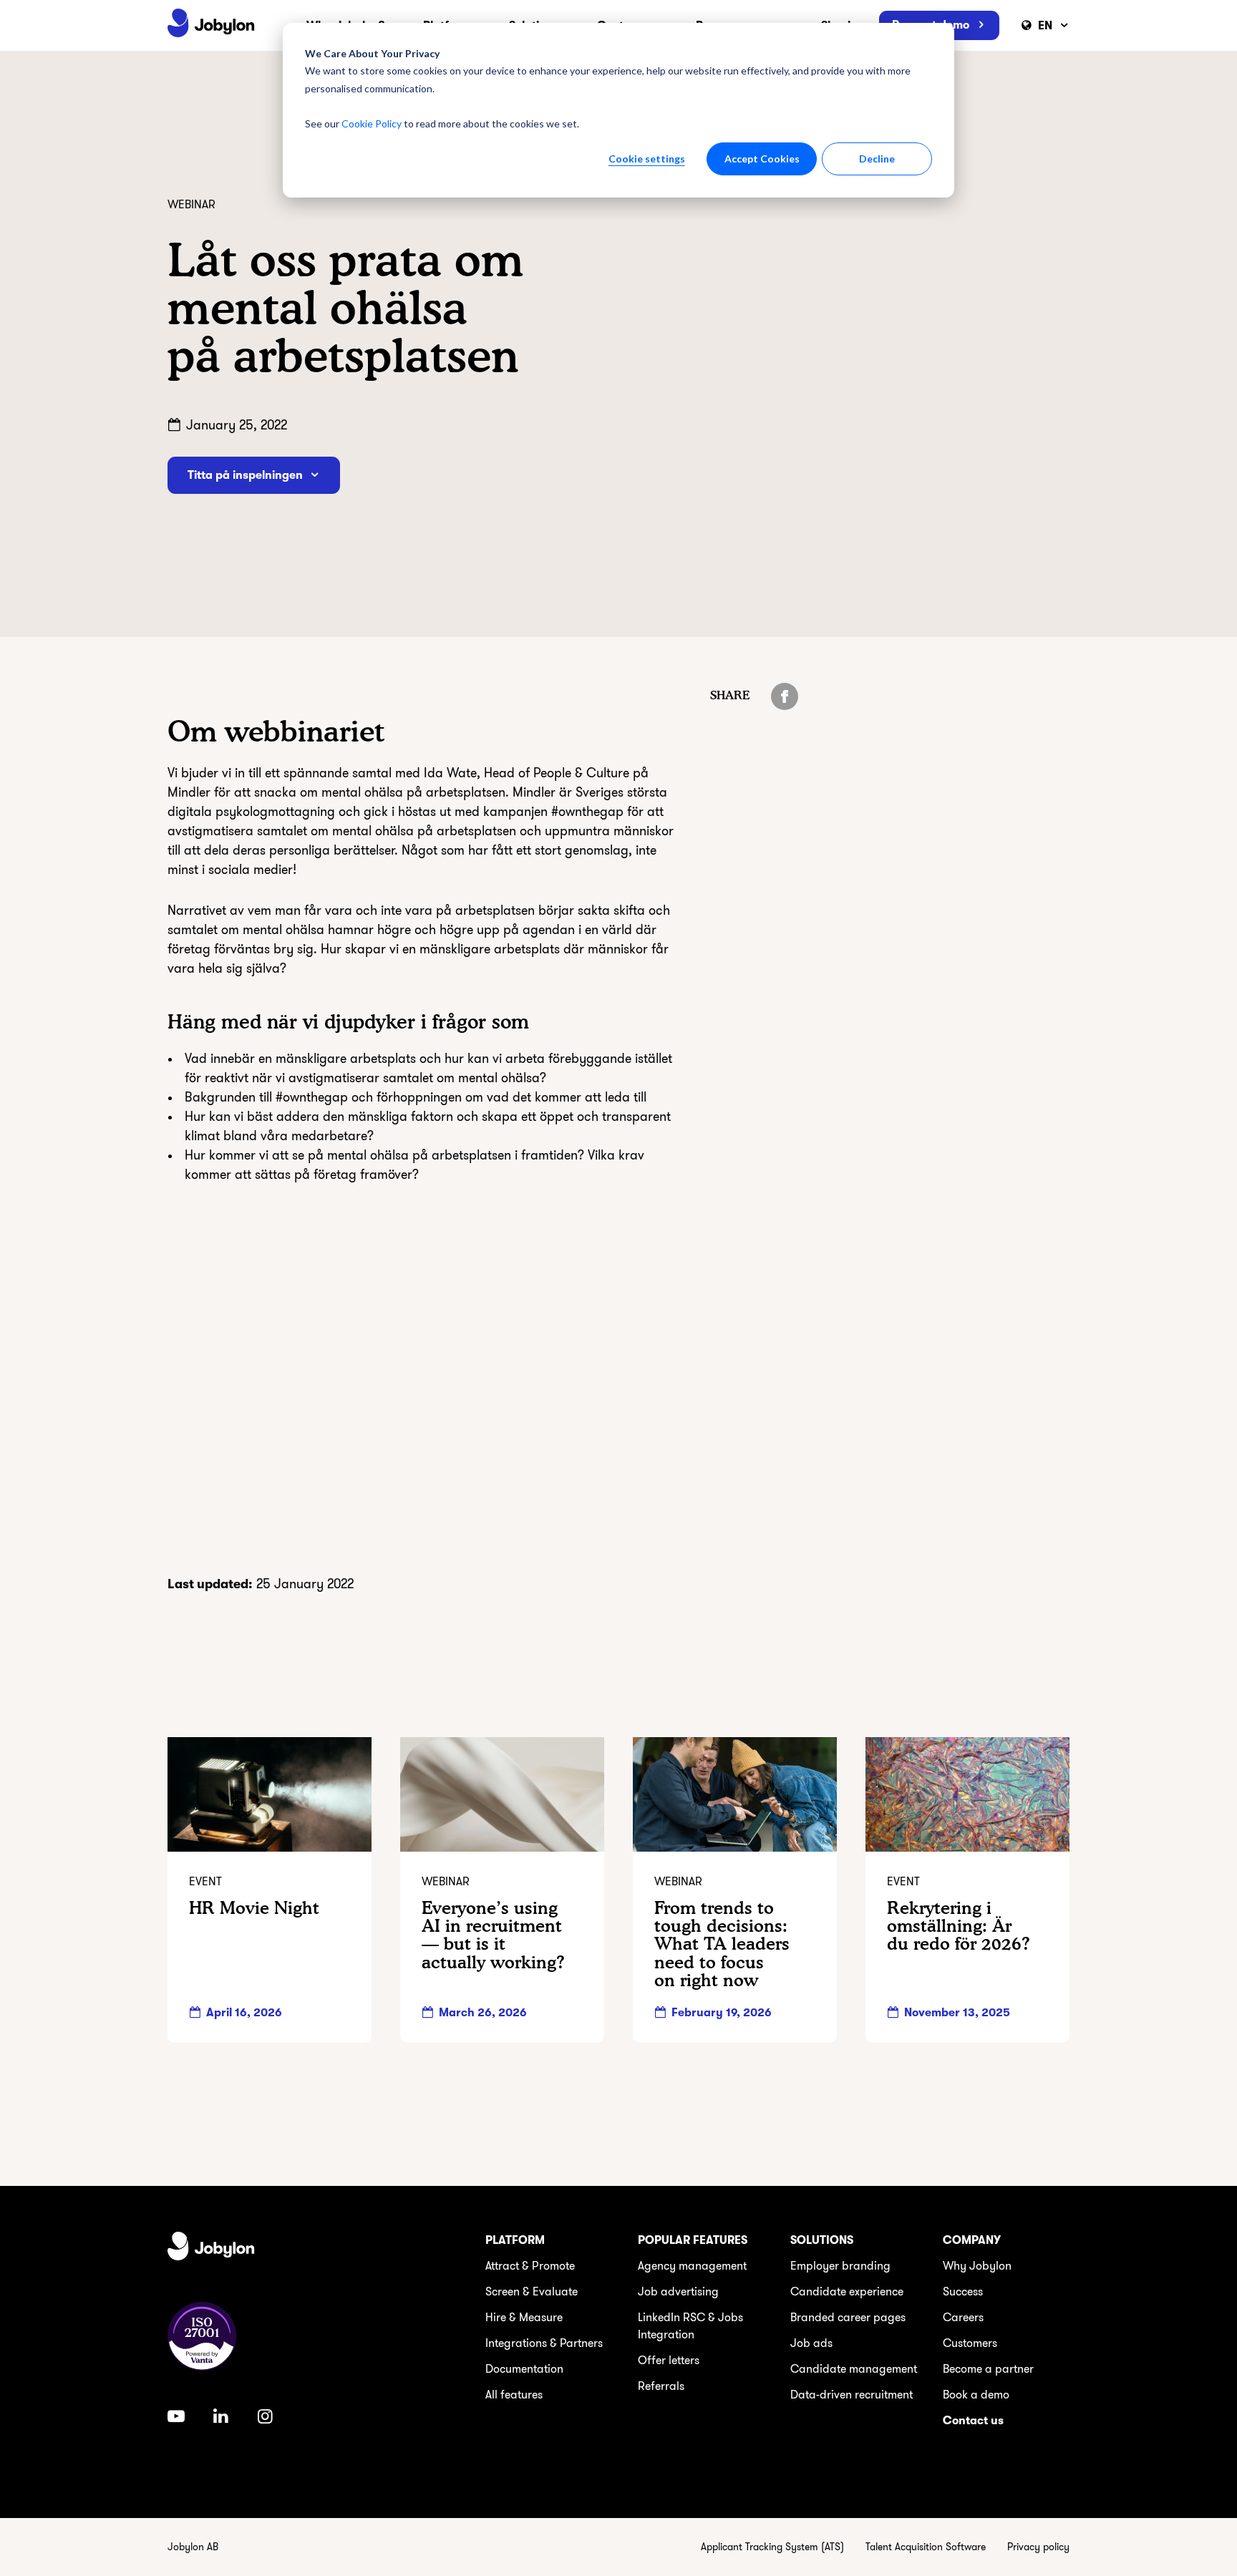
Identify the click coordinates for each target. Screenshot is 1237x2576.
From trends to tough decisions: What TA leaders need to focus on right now (722, 1944)
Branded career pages (848, 2318)
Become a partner (988, 2369)
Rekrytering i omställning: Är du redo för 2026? (959, 1926)
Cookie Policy (372, 123)
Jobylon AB (193, 2547)
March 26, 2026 (483, 2013)
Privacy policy (1038, 2547)
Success (963, 2292)
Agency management (692, 2266)
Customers (970, 2343)
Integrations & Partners (544, 2343)
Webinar (191, 205)
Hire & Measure (524, 2318)
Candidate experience (847, 2292)
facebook (785, 696)
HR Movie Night (254, 1908)
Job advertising (678, 2292)
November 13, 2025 (957, 2013)
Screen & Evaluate (532, 2292)
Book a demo (976, 2395)
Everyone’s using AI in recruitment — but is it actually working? (493, 1935)
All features (514, 2395)
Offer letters (669, 2361)
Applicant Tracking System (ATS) (772, 2547)
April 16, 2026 (244, 2013)
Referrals (661, 2386)
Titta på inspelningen (245, 475)
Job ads (811, 2343)
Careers (963, 2318)
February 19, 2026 (722, 2013)
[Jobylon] (211, 25)
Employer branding (840, 2266)
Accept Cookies (762, 159)
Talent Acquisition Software (926, 2547)
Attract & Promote (530, 2266)
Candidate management (854, 2369)
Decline (877, 159)
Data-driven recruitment (852, 2395)
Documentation (524, 2369)
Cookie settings (647, 159)
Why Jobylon (977, 2266)
